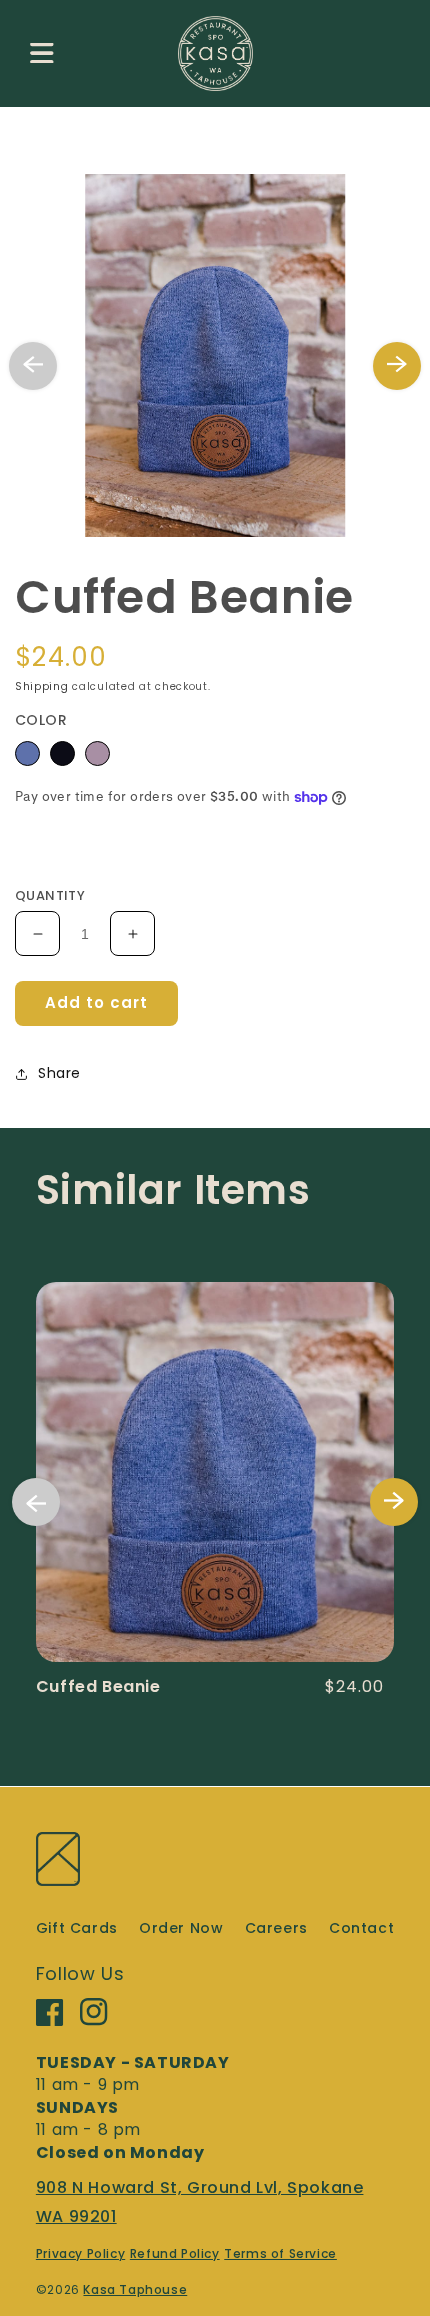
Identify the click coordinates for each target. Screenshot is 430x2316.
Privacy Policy (80, 2253)
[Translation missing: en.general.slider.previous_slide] (33, 366)
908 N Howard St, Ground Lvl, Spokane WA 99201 (200, 2202)
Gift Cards (77, 1928)
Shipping (42, 686)
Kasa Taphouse (135, 2289)
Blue (27, 753)
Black (62, 753)
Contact (361, 1928)
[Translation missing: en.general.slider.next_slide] (397, 366)
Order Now (181, 1928)
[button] (42, 53)
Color (41, 720)
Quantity (50, 895)
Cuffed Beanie (98, 1687)
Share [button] (59, 1073)
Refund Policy (175, 2253)
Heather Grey (97, 753)
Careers (276, 1928)
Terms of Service (280, 2253)
